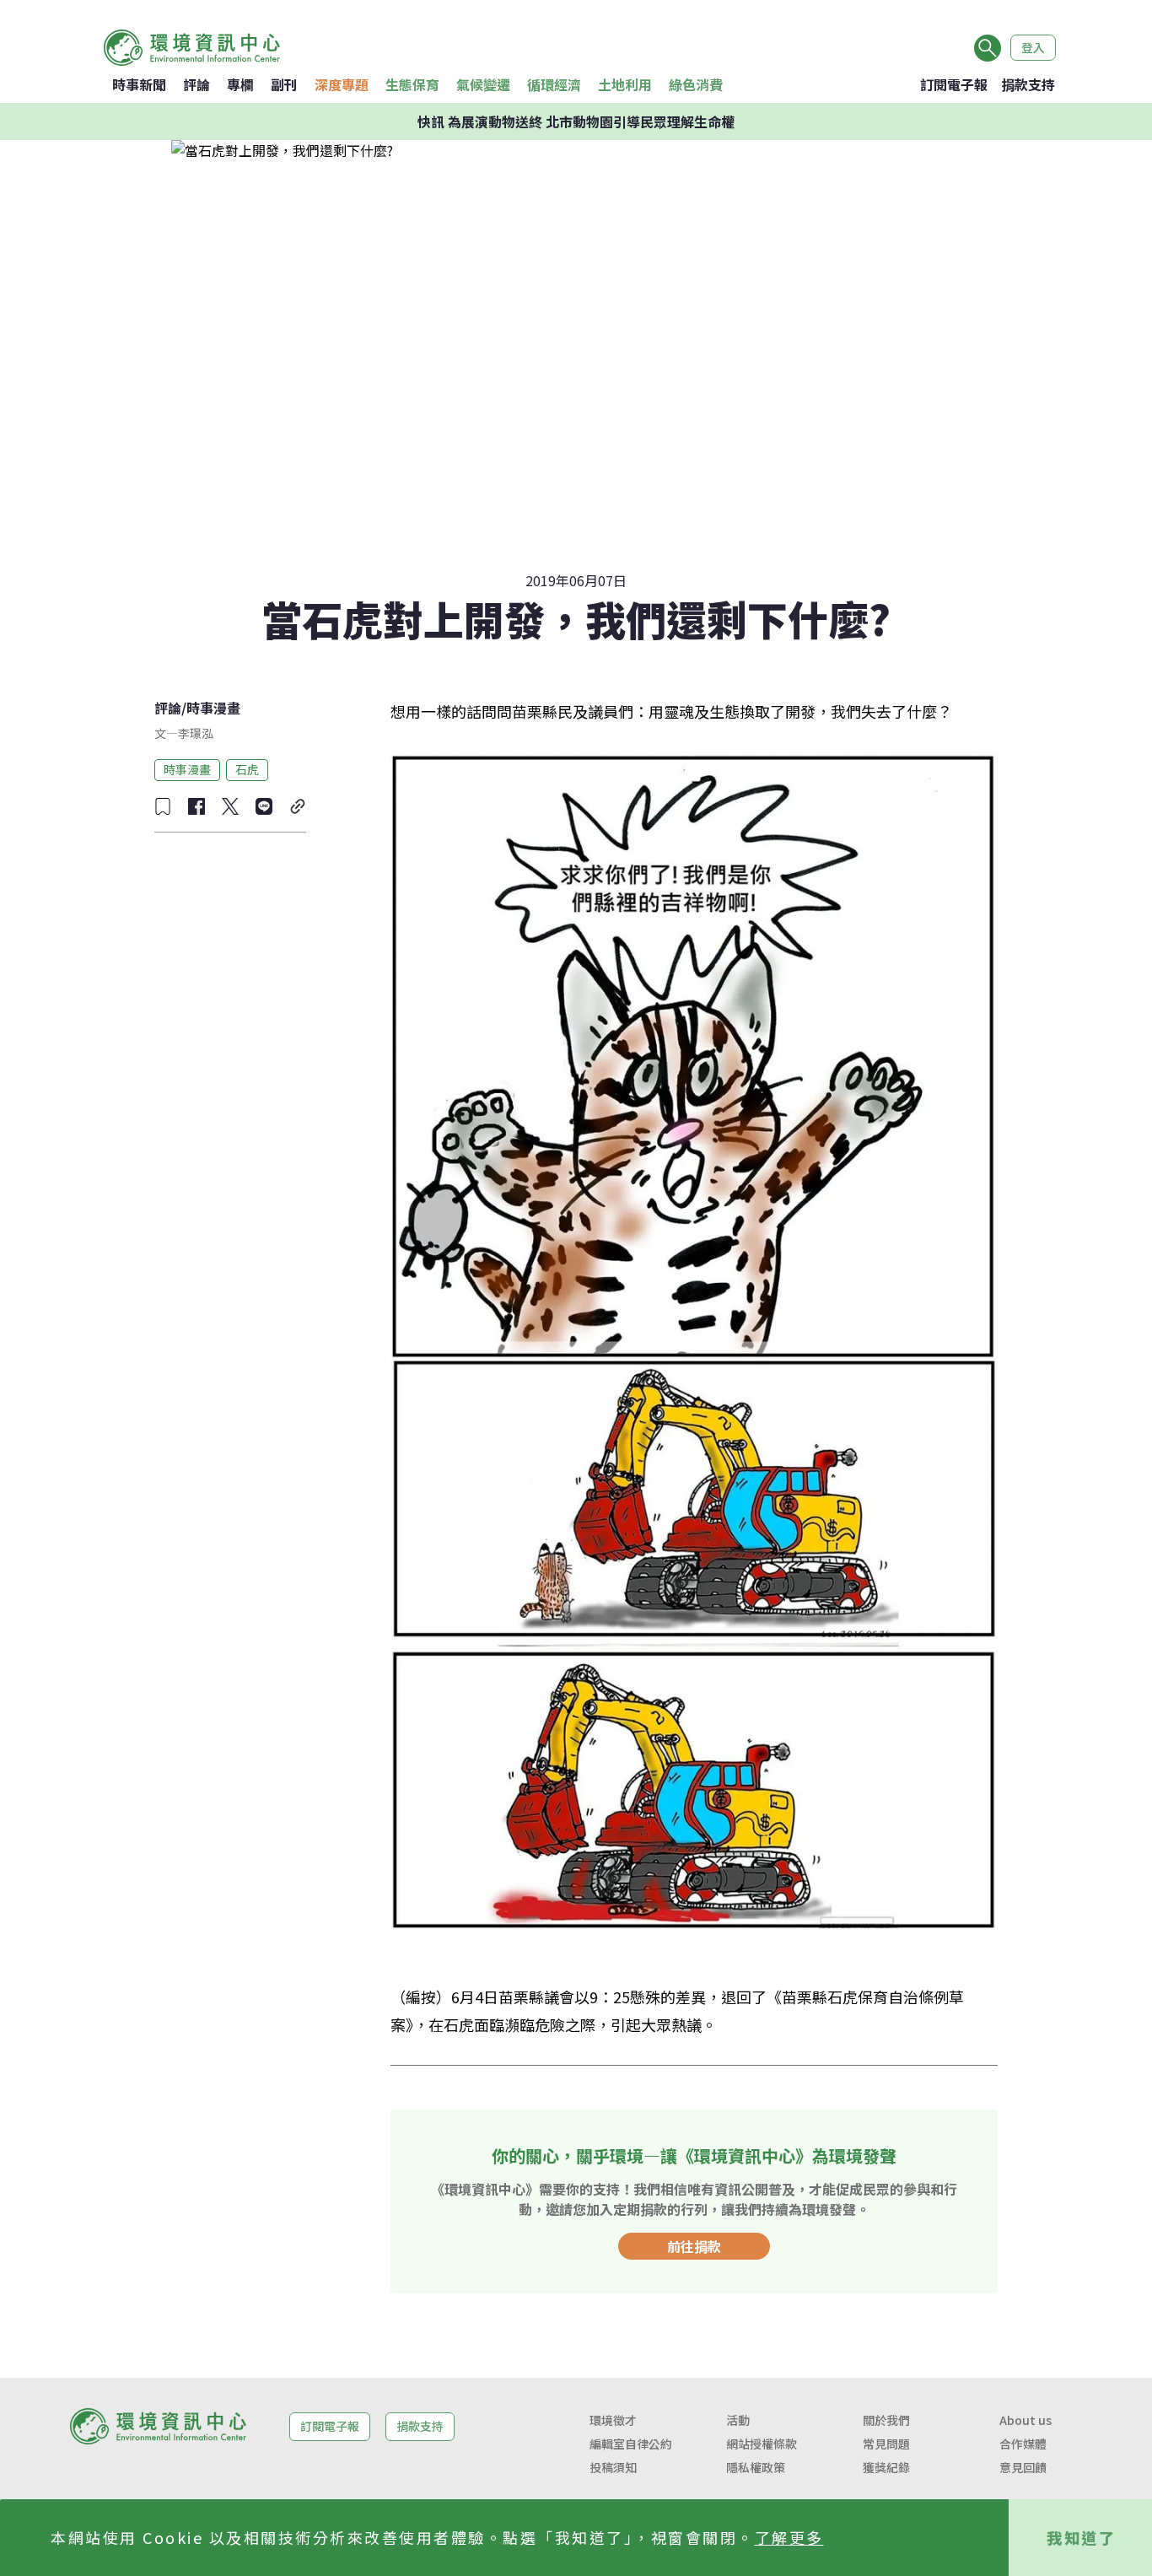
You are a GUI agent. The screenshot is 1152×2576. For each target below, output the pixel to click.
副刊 (284, 84)
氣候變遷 (483, 84)
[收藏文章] (163, 806)
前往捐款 (694, 2246)
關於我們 (886, 2420)
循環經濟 (554, 84)
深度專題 (342, 84)
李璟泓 (196, 733)
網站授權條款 (762, 2444)
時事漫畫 (213, 708)
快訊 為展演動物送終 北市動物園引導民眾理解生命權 (576, 121)
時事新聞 (139, 84)
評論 (196, 84)
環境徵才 (613, 2420)
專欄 (240, 84)
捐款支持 (1028, 84)
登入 (1033, 47)
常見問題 (886, 2444)
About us (1025, 2420)
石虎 (247, 769)
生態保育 (412, 84)
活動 (738, 2420)
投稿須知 (613, 2467)
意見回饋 (1023, 2467)
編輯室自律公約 (631, 2444)
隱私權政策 (756, 2467)
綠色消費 (696, 84)
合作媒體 (1023, 2444)
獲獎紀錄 (886, 2467)
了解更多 (789, 2537)
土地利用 (625, 84)
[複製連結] (298, 806)
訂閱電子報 (954, 84)
